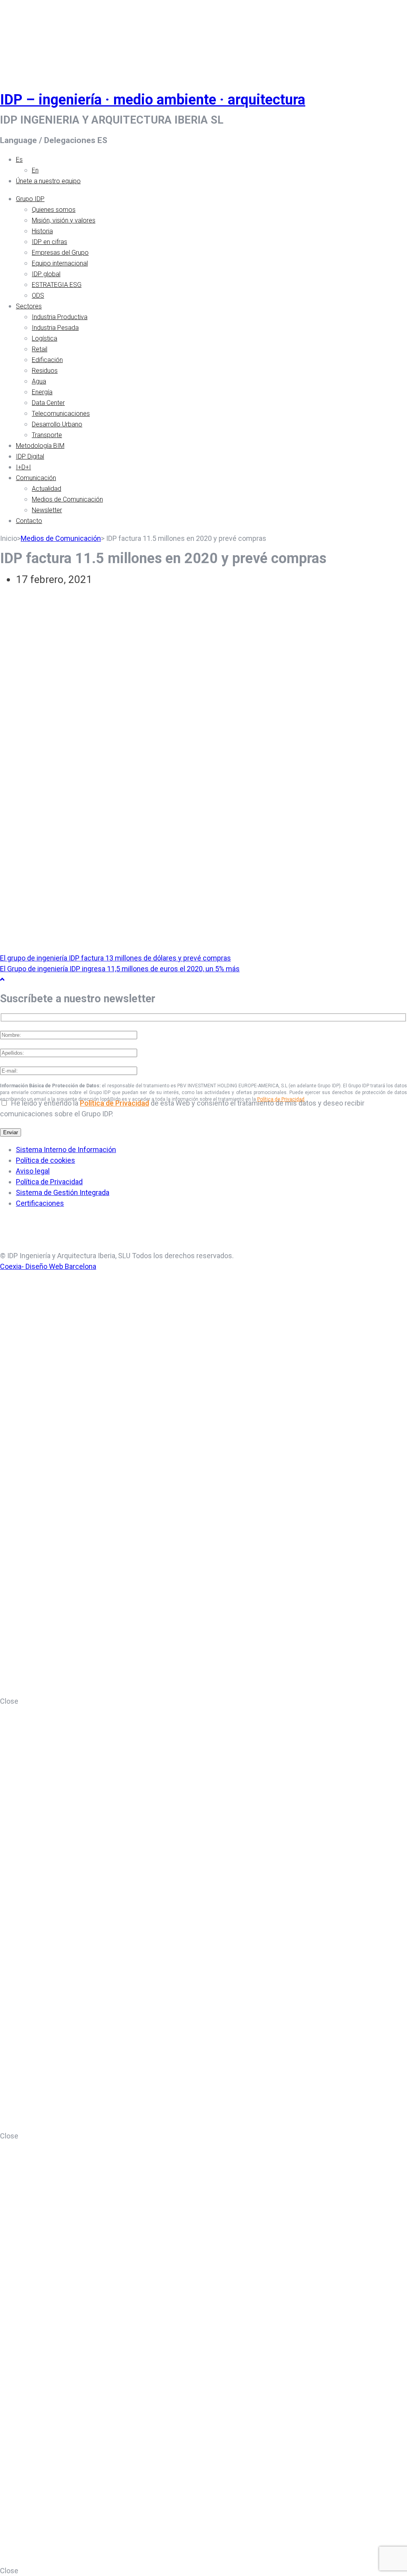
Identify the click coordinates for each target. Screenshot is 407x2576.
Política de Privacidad (114, 1103)
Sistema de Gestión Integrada (63, 1192)
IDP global (46, 274)
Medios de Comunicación (67, 499)
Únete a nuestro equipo (48, 181)
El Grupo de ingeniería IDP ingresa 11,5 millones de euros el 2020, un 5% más (120, 969)
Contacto (29, 521)
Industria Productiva (60, 317)
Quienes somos (54, 210)
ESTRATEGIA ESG (57, 285)
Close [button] (9, 1701)
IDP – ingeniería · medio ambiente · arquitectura (153, 100)
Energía (42, 392)
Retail (40, 349)
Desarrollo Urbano (57, 424)
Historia (42, 231)
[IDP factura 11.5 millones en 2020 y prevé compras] (50, 627)
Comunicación (36, 478)
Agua (39, 381)
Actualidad (47, 489)
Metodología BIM (40, 446)
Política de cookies (46, 1160)
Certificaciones (40, 1203)
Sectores (29, 306)
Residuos (45, 371)
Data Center (48, 403)
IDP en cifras (49, 242)
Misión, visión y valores (64, 220)
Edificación (47, 360)
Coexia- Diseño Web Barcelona (48, 1266)
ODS (38, 295)
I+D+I (23, 467)
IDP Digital (30, 456)
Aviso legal (33, 1171)
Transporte (47, 435)
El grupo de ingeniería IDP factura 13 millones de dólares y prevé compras (115, 958)
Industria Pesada (55, 328)
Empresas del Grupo (60, 253)
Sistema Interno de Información (66, 1150)
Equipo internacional (60, 263)
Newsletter (47, 510)
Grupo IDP (30, 199)
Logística (45, 338)
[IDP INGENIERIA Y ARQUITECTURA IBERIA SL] (20, 37)
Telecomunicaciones (61, 414)
